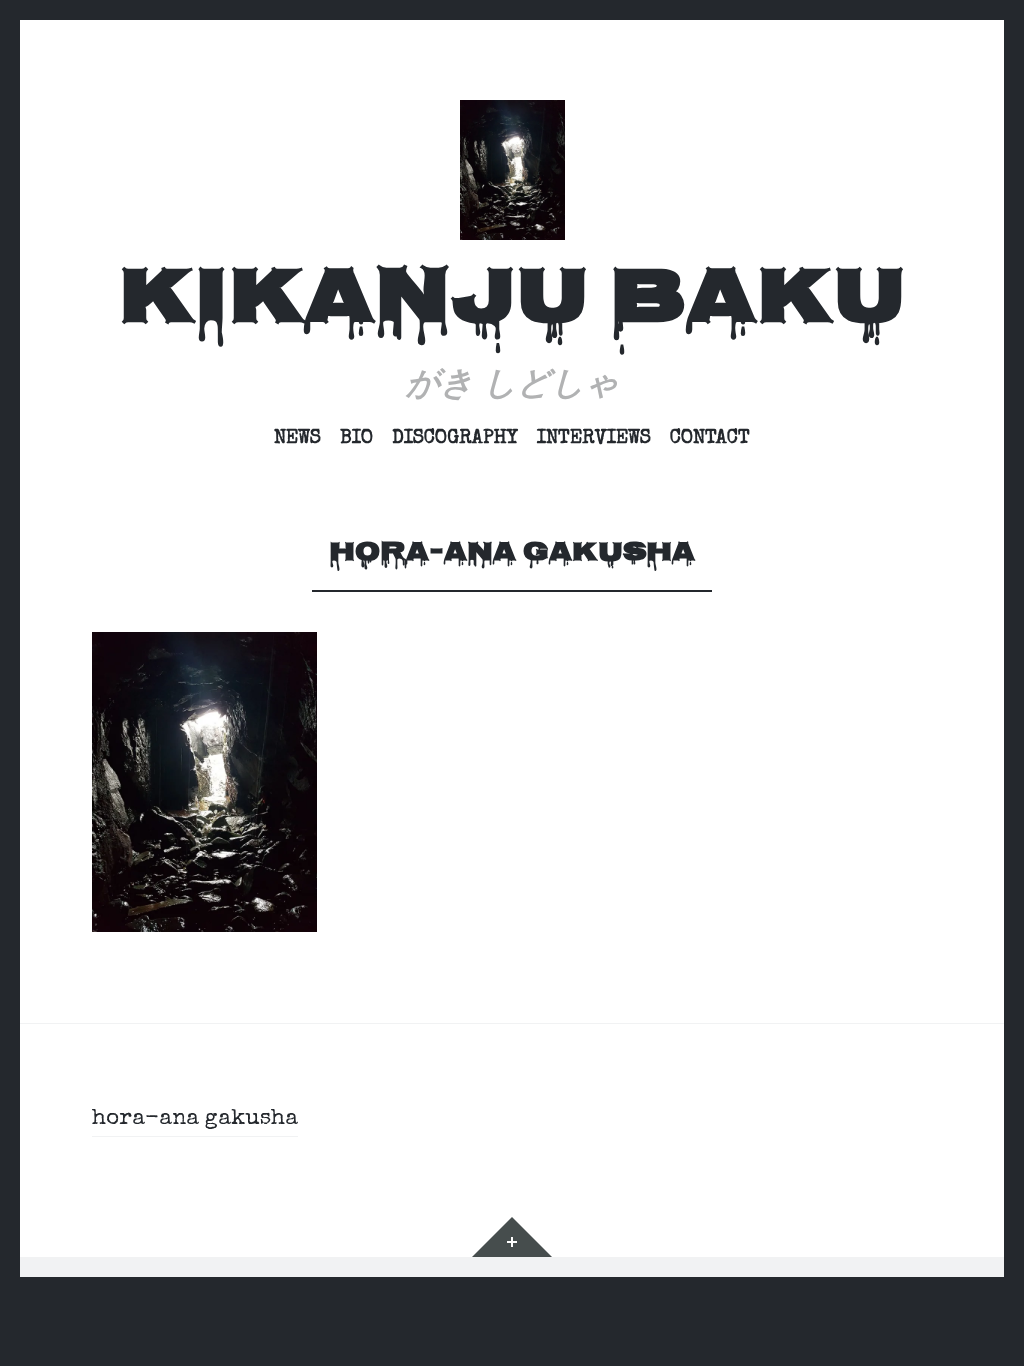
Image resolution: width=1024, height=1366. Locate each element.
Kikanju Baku (512, 303)
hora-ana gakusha (195, 1120)
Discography (455, 439)
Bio (356, 439)
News (297, 439)
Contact (710, 439)
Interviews (594, 439)
